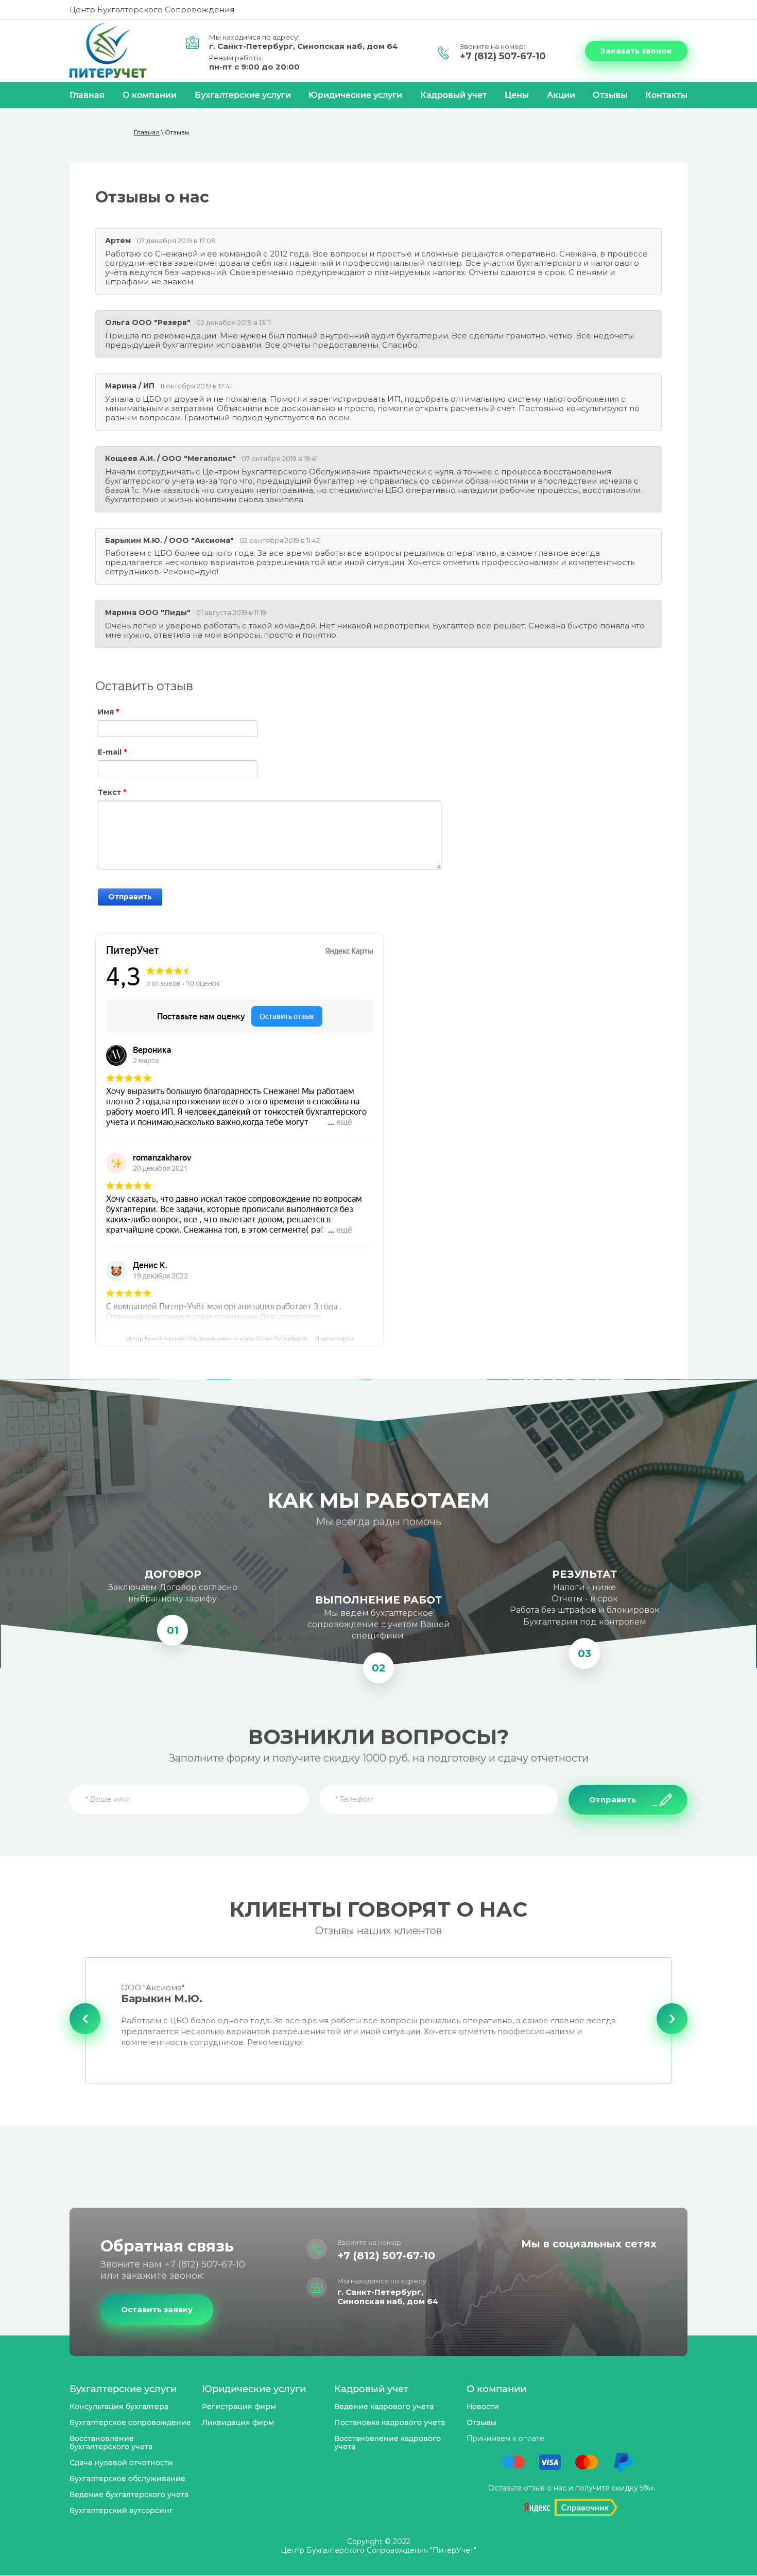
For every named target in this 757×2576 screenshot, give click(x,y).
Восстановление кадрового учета (388, 2443)
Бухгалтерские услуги (243, 95)
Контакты (666, 95)
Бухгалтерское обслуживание (127, 2479)
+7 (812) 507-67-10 (503, 56)
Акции (561, 95)
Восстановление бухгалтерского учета (111, 2443)
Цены (517, 95)
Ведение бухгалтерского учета (129, 2495)
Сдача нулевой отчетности (121, 2463)
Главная (87, 95)
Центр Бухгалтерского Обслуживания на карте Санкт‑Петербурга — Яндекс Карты (240, 1339)
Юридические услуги (355, 95)
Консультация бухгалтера (119, 2407)
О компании (150, 95)
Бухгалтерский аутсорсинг (121, 2511)
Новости (483, 2407)
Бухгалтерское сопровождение (130, 2423)
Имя (108, 712)
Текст (112, 792)
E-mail (112, 752)
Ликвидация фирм (238, 2423)
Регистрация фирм (239, 2407)
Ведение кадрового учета (384, 2407)
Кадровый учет (453, 95)
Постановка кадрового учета (390, 2423)
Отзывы (610, 95)
